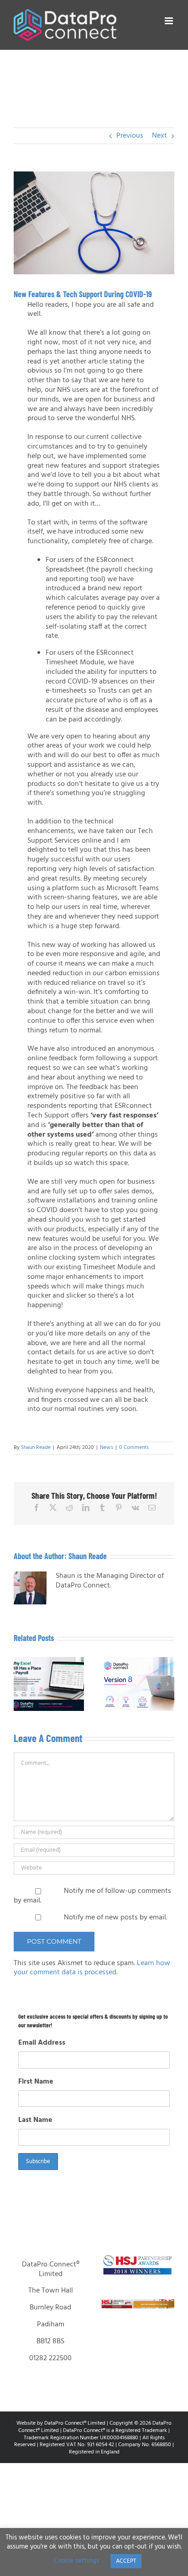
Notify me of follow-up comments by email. (92, 1896)
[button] (21, 1684)
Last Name (35, 2120)
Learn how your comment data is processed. (92, 1968)
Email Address (42, 2043)
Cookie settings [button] (76, 2561)
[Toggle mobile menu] (170, 21)
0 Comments (134, 1448)
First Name (36, 2082)
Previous (130, 136)
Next (159, 136)
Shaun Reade (36, 1448)
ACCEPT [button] (126, 2561)
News (107, 1448)
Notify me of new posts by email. (116, 1918)
